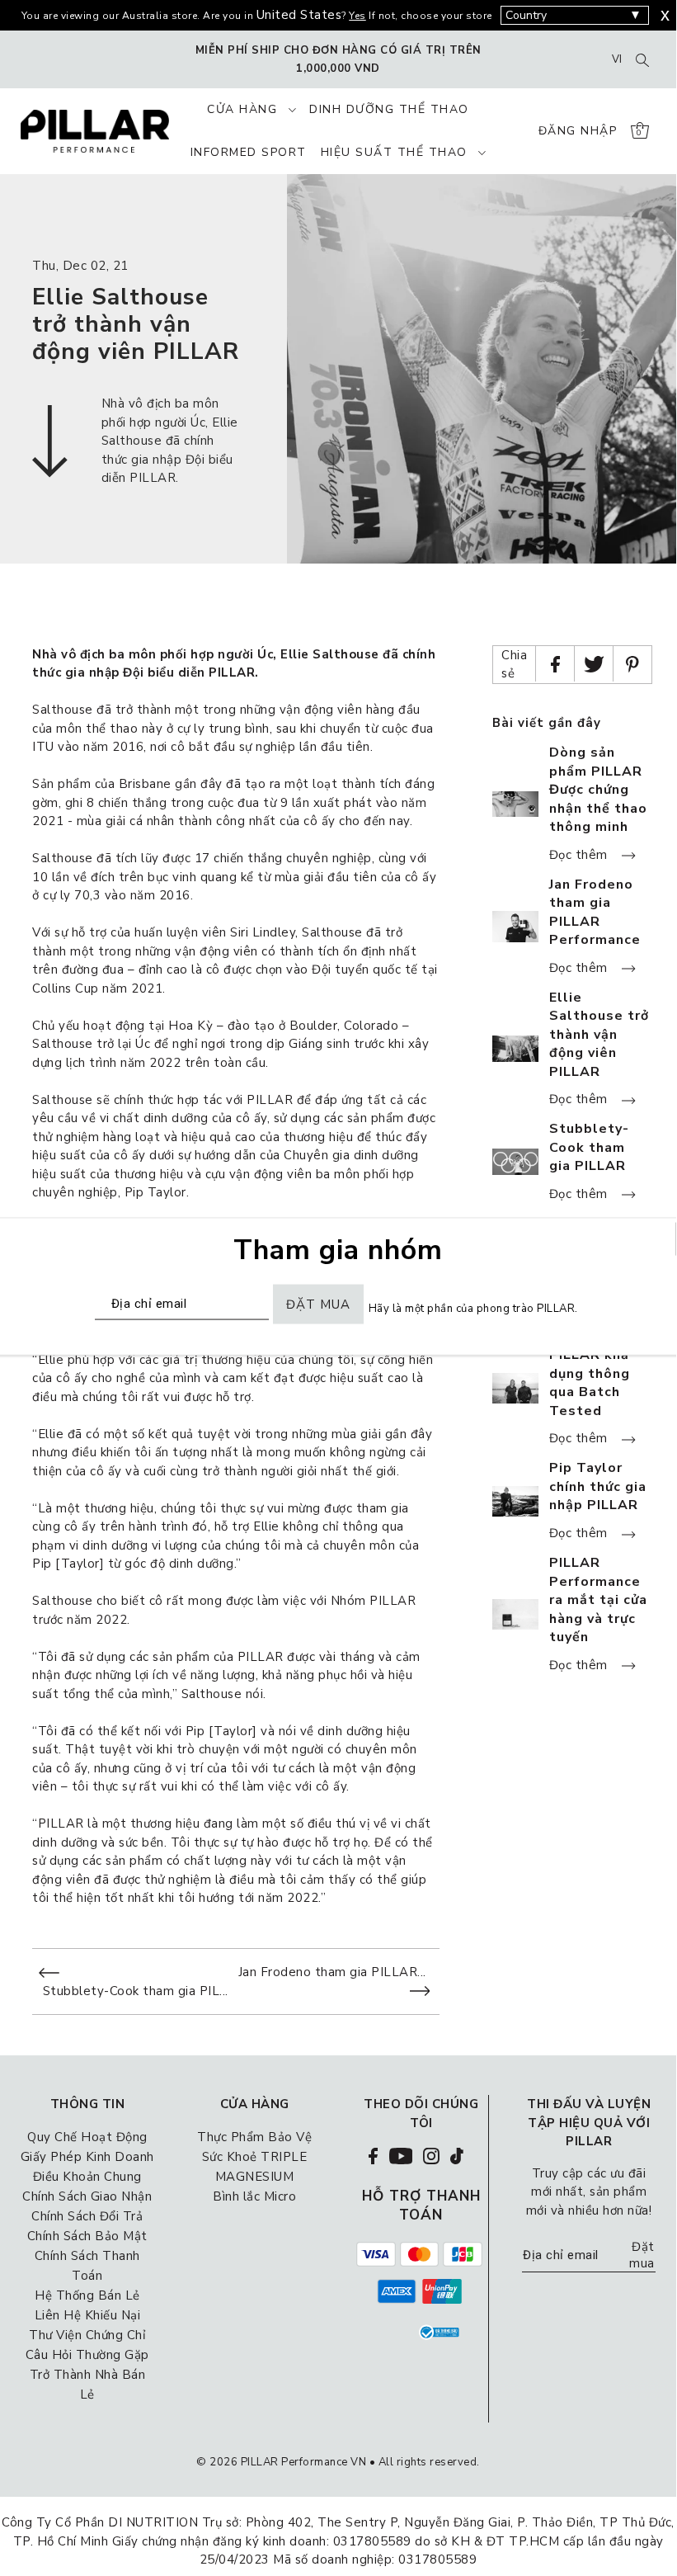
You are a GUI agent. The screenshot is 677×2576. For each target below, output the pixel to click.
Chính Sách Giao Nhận (87, 2196)
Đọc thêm (581, 855)
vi (617, 59)
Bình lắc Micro (254, 2196)
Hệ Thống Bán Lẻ (87, 2295)
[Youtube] (401, 2155)
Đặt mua (642, 2255)
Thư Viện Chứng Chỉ (87, 2335)
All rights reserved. (429, 2462)
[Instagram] (431, 2155)
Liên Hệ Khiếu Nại (88, 2315)
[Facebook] (373, 2155)
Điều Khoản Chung (87, 2177)
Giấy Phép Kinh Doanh (87, 2157)
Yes (357, 16)
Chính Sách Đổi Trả (87, 2216)
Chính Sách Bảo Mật (87, 2236)
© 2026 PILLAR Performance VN (281, 2462)
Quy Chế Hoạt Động (87, 2137)
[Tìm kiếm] (642, 59)
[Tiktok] (457, 2155)
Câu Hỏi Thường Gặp (87, 2355)
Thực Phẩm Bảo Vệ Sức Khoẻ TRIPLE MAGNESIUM (254, 2157)
